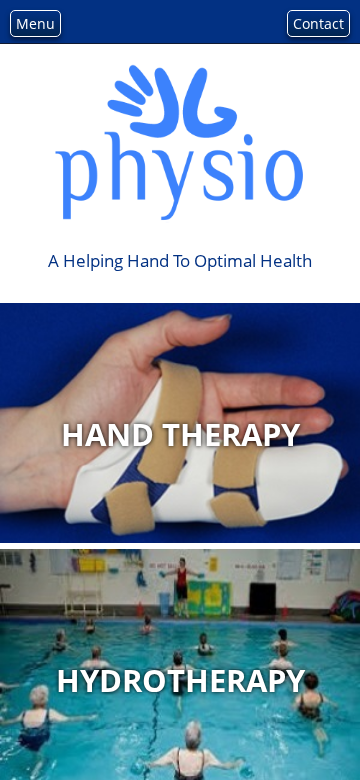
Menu (35, 23)
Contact (318, 23)
